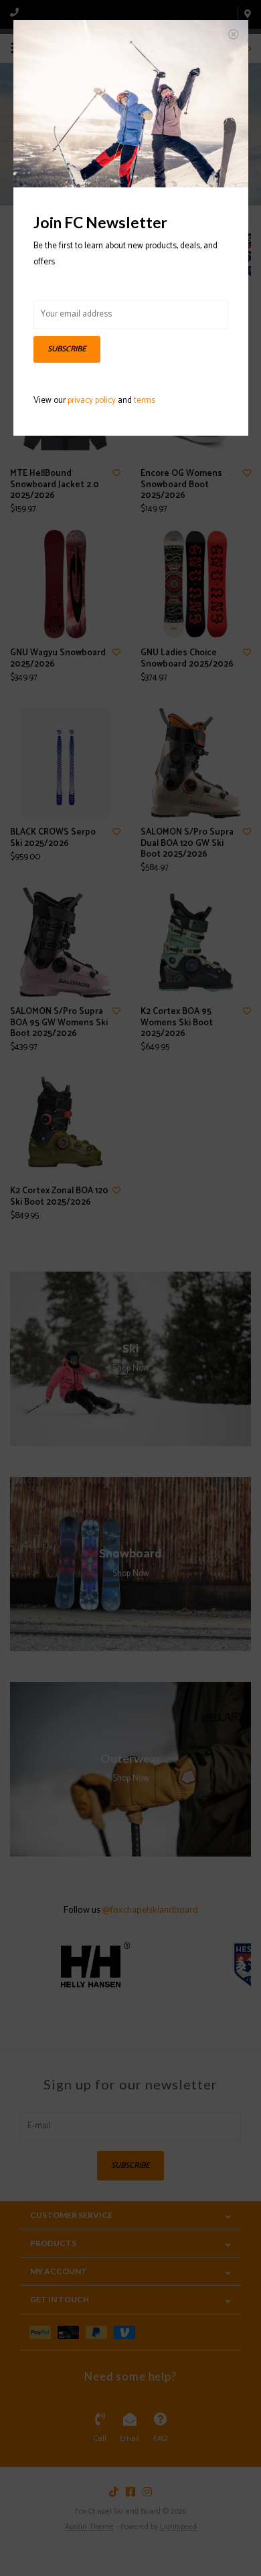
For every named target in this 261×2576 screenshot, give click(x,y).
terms (145, 401)
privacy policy (92, 401)
